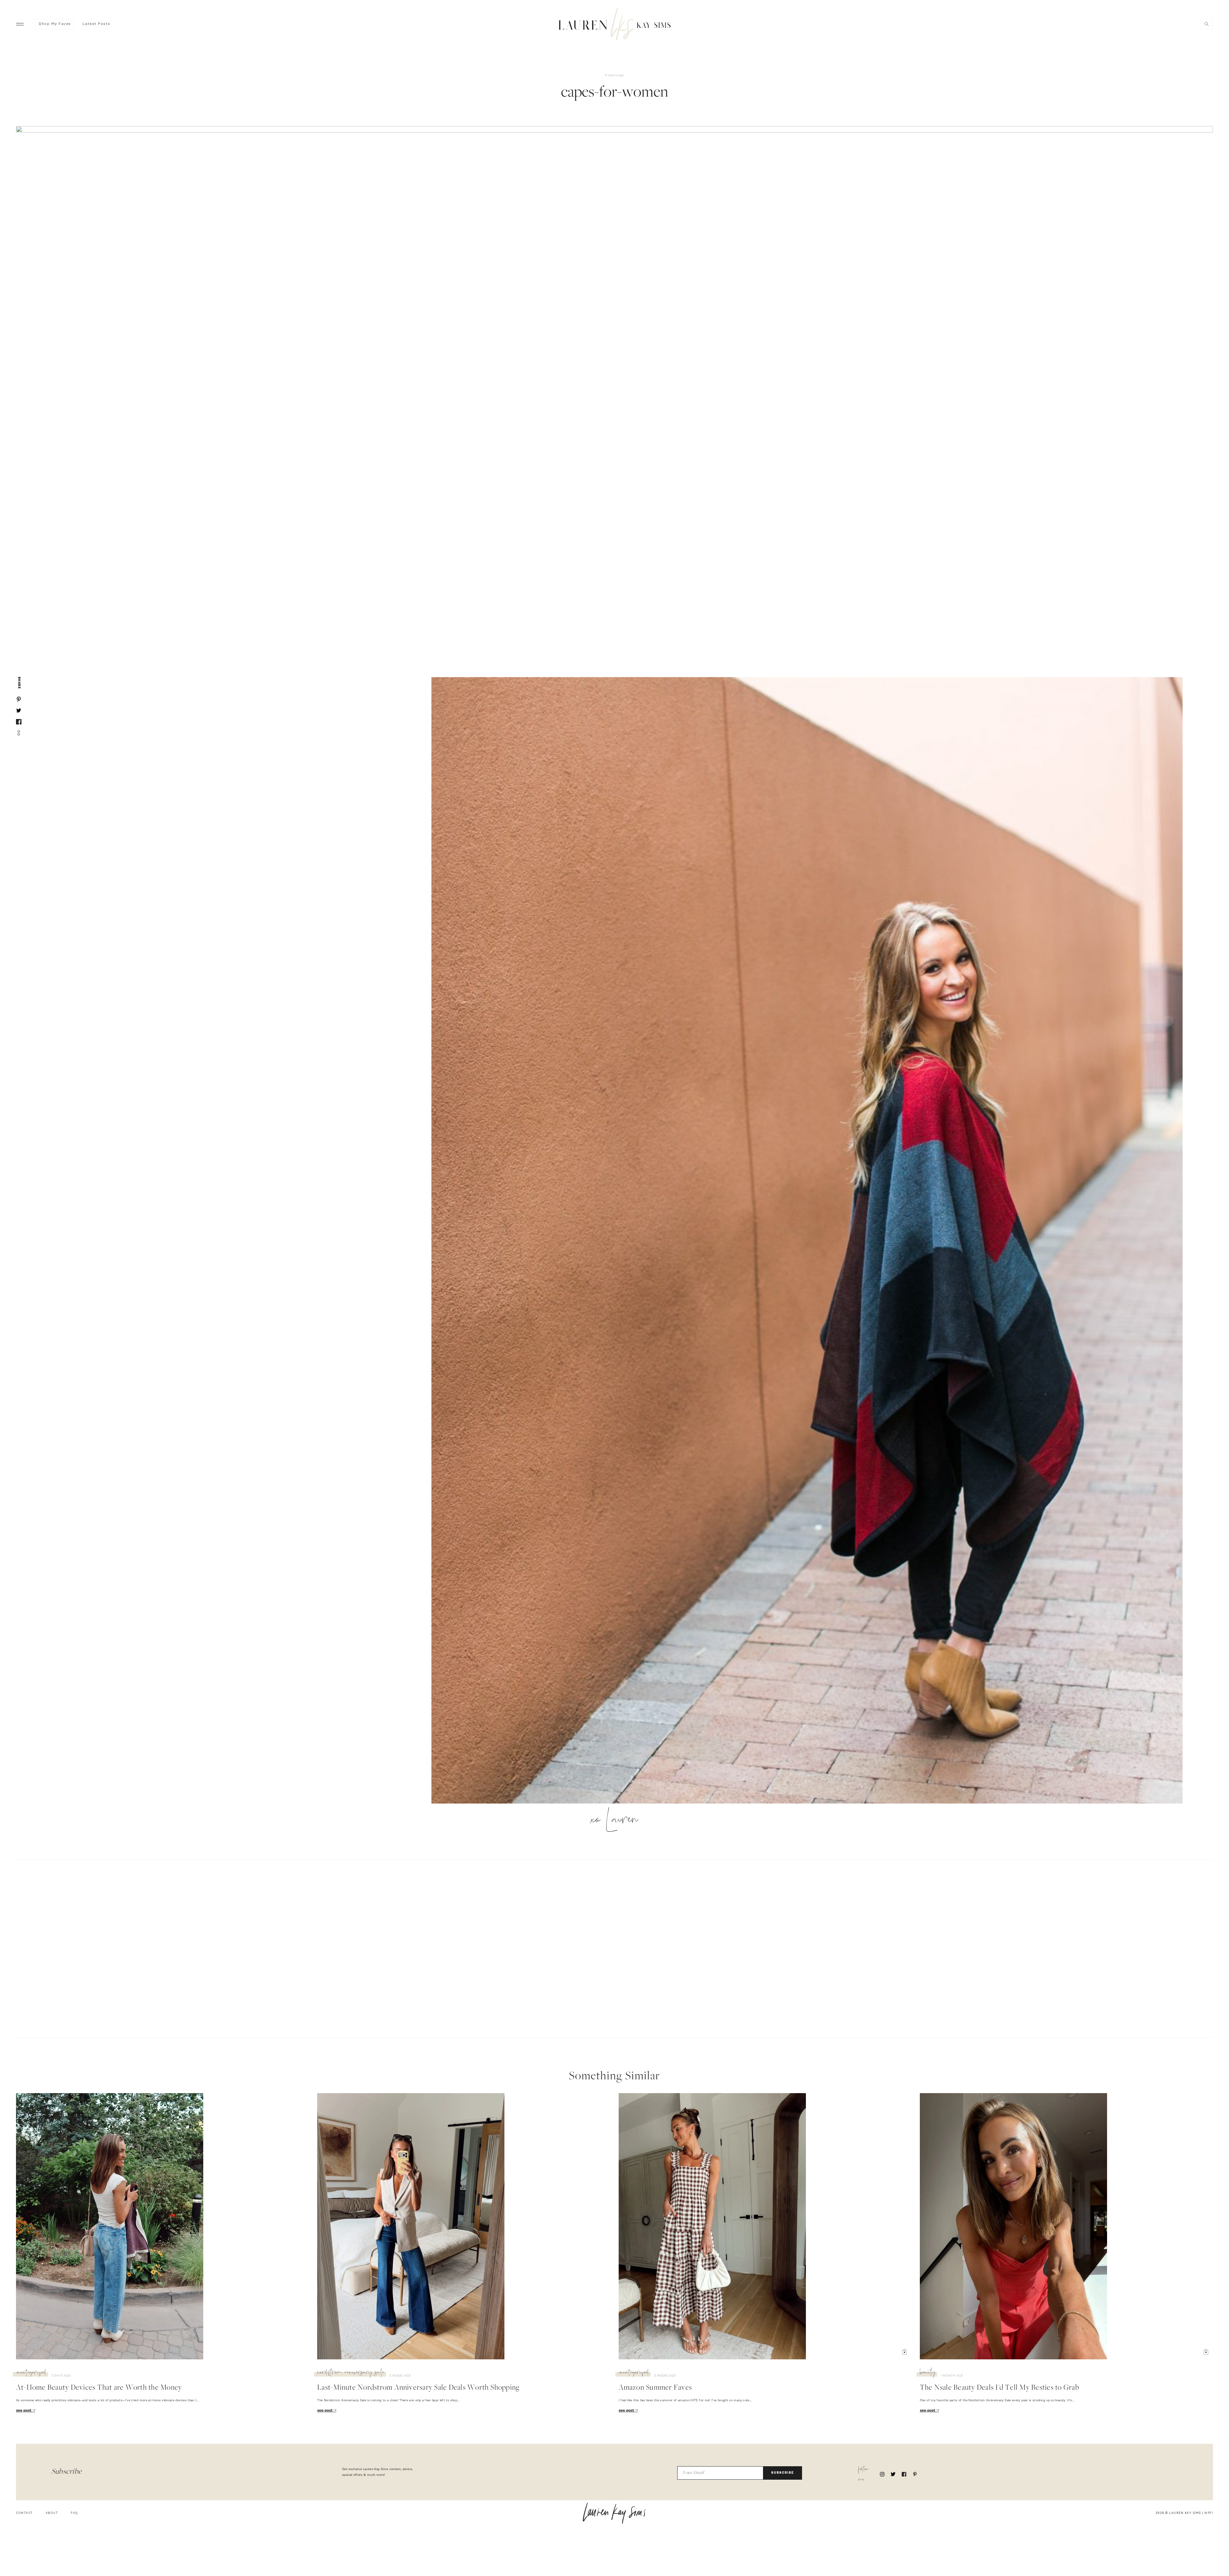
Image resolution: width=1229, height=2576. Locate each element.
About (52, 2513)
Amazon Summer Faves (655, 2388)
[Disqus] (614, 1948)
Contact (24, 2513)
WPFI (1209, 2513)
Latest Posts (96, 24)
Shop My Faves (55, 24)
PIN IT (810, 1241)
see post (24, 2411)
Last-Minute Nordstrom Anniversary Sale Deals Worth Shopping (418, 2388)
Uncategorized (31, 2373)
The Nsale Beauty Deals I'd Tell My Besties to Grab (1000, 2388)
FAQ (74, 2513)
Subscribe (783, 2473)
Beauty (928, 2373)
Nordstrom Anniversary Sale (351, 2373)
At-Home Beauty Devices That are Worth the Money (99, 2388)
